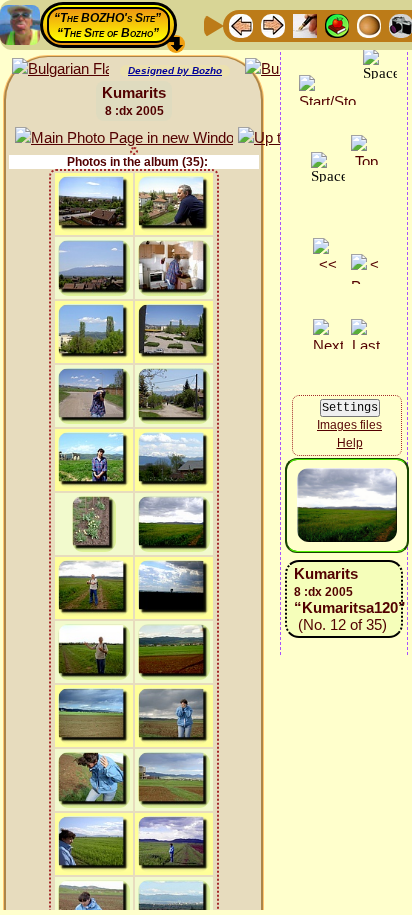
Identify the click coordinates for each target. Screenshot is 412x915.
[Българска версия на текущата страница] (60, 69)
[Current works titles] (369, 24)
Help (350, 443)
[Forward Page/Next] (273, 24)
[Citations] (337, 24)
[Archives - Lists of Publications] (305, 24)
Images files (349, 425)
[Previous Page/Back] (241, 24)
